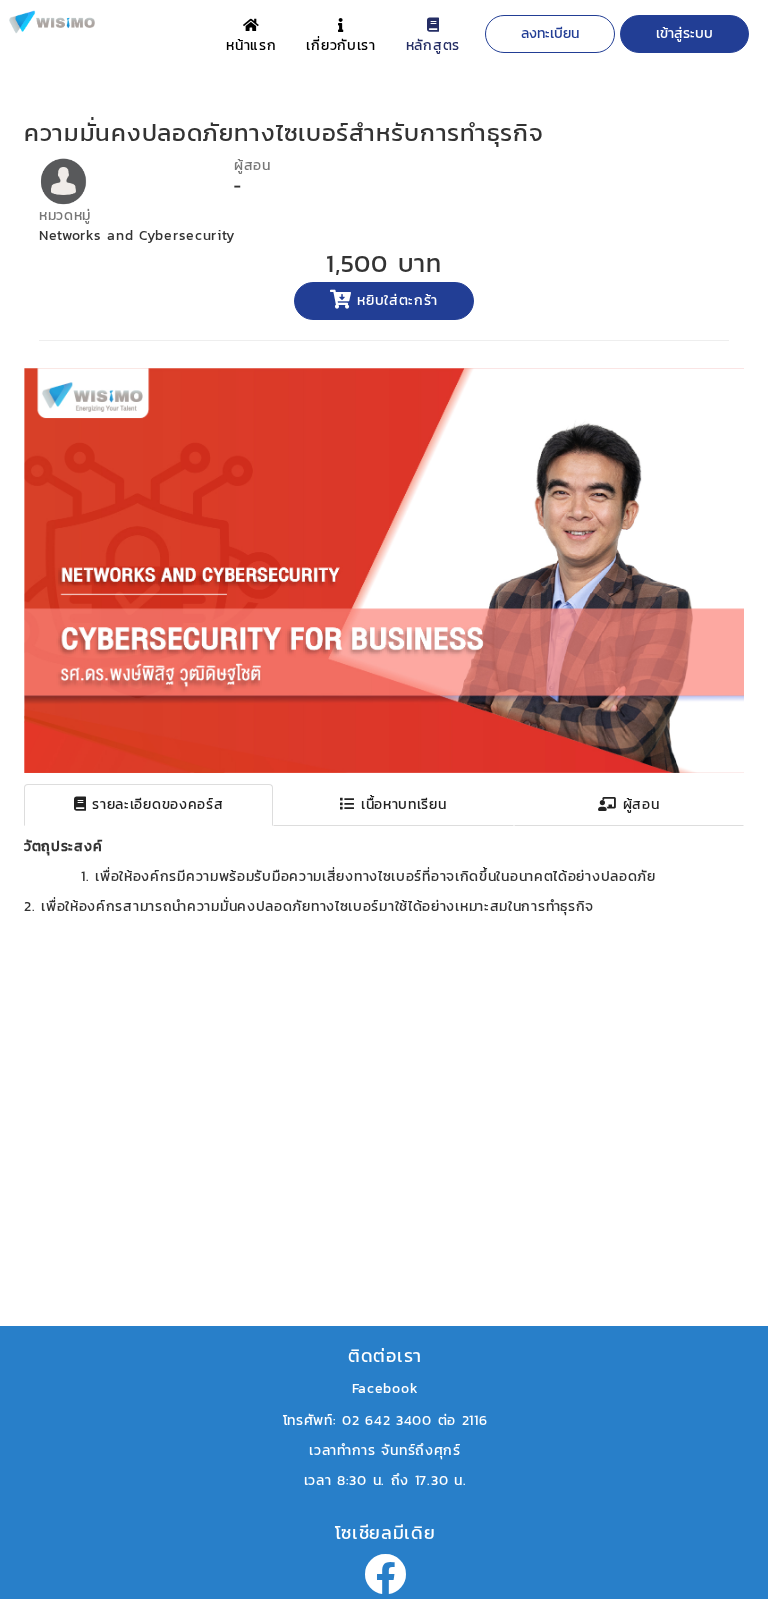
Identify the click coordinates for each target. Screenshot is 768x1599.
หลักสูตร (433, 45)
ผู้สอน (638, 804)
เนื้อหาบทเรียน (400, 804)
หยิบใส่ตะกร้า (395, 300)
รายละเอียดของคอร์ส (155, 804)
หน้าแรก (251, 45)
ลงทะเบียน (550, 33)
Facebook (385, 1388)
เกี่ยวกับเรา (340, 45)
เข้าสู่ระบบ (684, 33)
